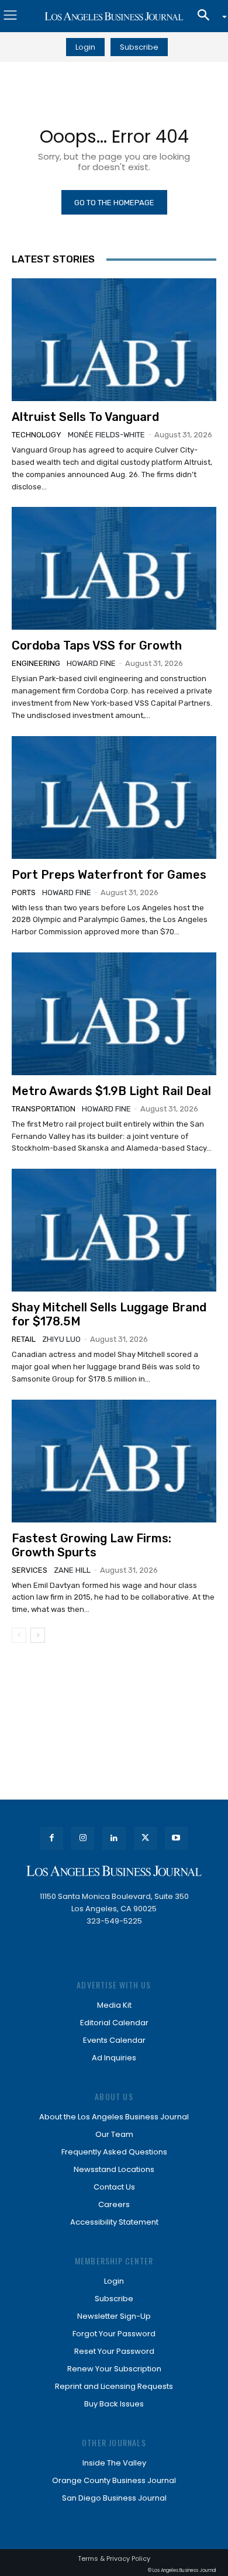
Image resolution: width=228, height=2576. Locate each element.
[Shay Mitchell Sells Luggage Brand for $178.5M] (114, 1230)
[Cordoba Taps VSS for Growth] (114, 568)
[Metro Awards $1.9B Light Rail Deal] (114, 1014)
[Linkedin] (114, 1838)
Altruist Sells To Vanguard (85, 417)
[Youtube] (176, 1838)
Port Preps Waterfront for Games (109, 875)
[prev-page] (19, 1635)
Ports (24, 892)
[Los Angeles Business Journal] (114, 16)
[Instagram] (83, 1838)
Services (30, 1570)
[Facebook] (52, 1838)
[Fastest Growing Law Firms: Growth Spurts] (114, 1461)
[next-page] (38, 1635)
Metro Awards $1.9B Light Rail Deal (111, 1091)
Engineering (36, 663)
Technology (37, 435)
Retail (24, 1339)
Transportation (44, 1109)
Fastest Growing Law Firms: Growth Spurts (91, 1545)
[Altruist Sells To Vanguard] (114, 340)
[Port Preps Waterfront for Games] (114, 797)
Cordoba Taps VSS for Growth (97, 645)
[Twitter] (145, 1838)
